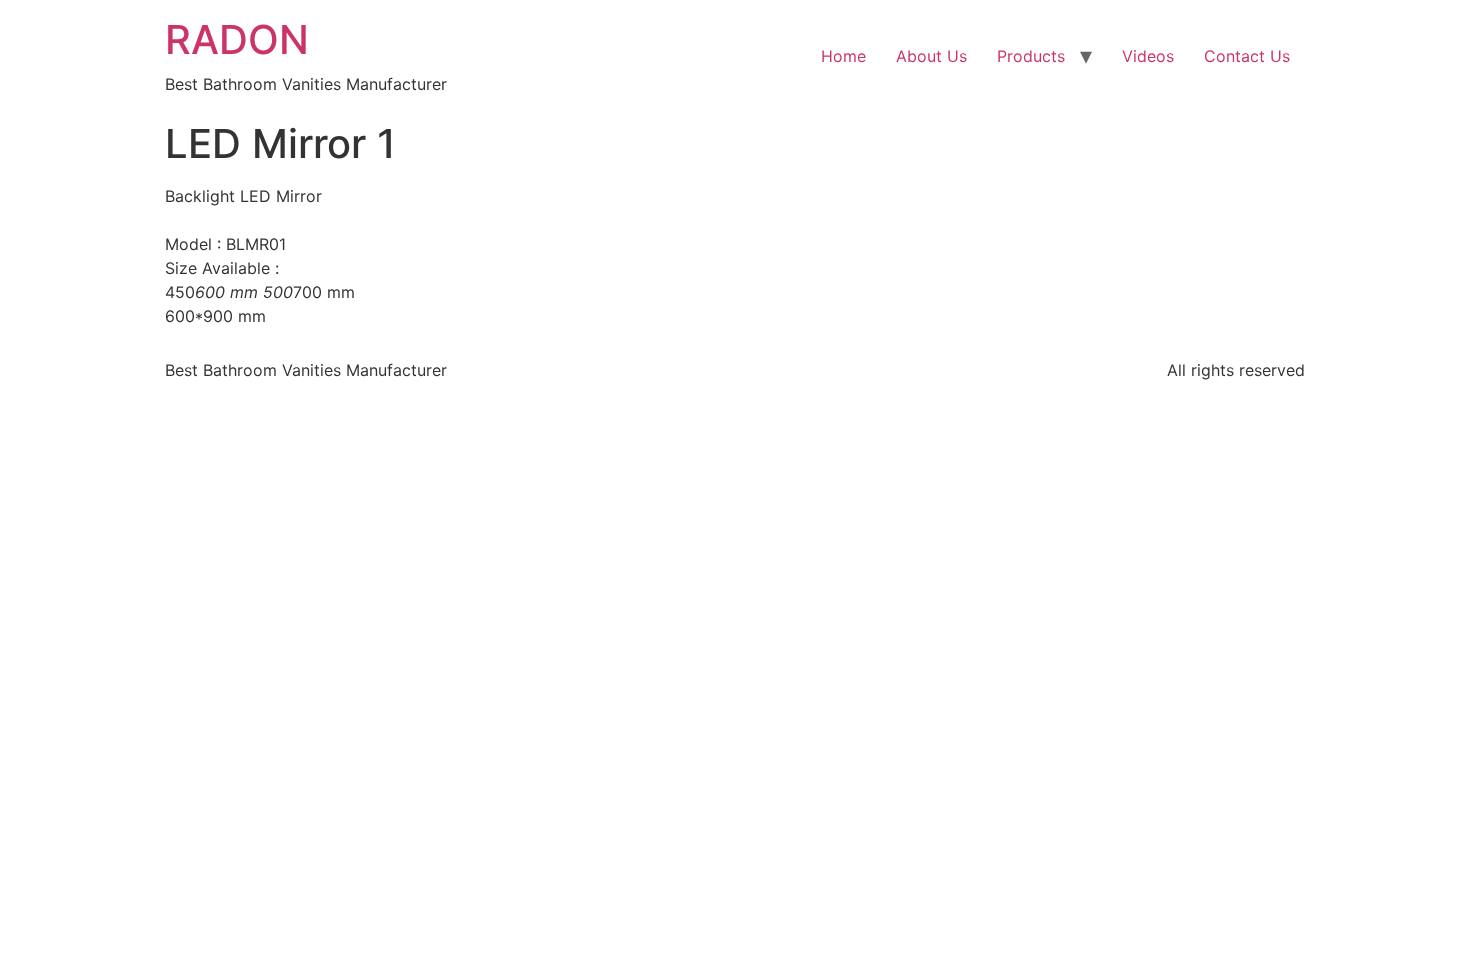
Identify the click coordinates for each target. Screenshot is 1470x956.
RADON (237, 39)
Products (1031, 56)
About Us (931, 56)
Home (843, 56)
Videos (1148, 56)
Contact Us (1247, 56)
